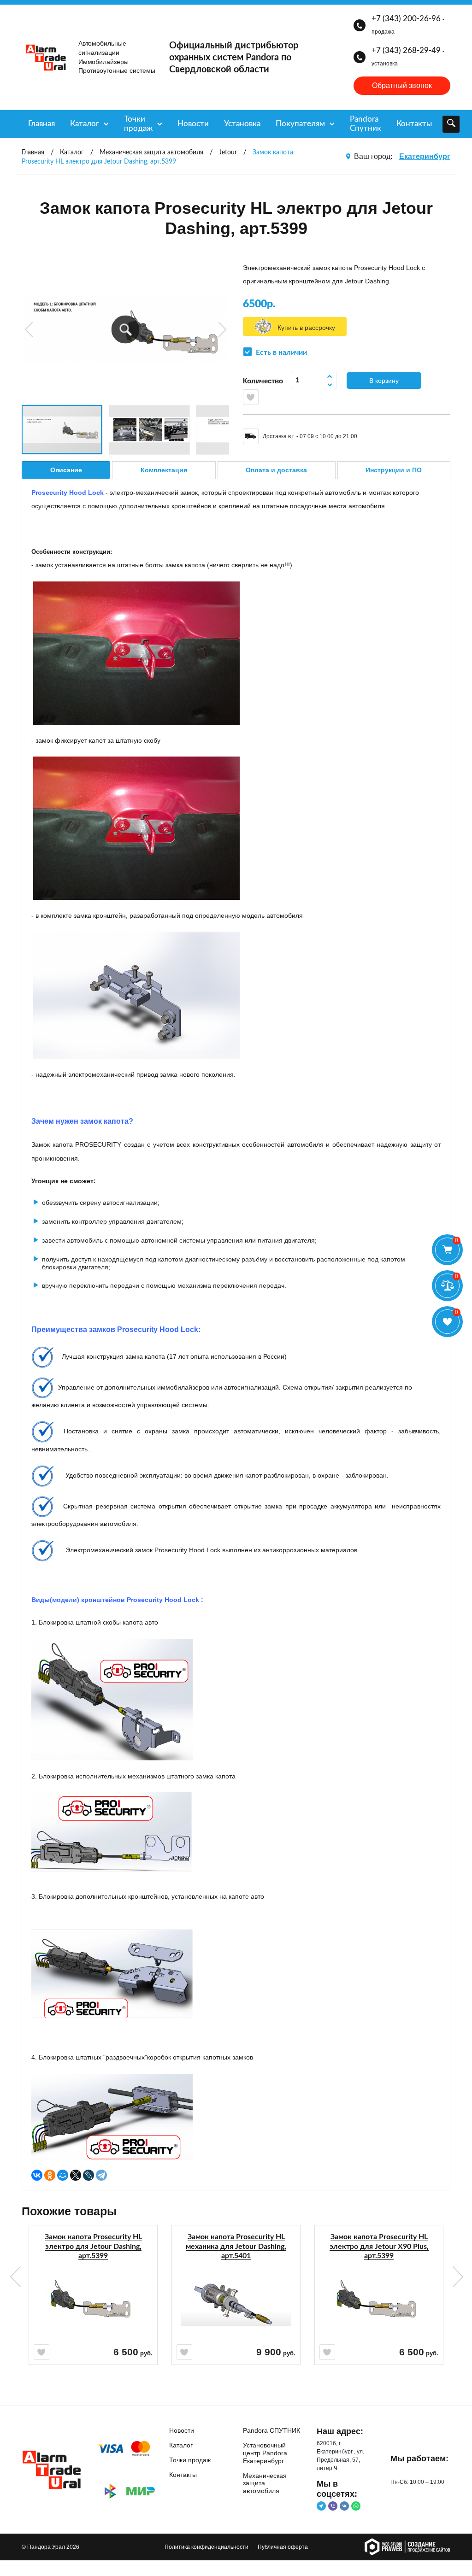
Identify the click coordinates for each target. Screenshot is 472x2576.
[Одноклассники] (50, 2175)
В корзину (384, 381)
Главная (41, 124)
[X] (76, 2175)
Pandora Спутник (366, 124)
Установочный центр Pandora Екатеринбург (265, 2453)
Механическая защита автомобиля (265, 2483)
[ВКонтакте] (37, 2175)
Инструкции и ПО (394, 470)
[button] (126, 330)
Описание (66, 470)
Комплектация (164, 470)
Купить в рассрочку (306, 328)
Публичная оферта (283, 2547)
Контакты (414, 124)
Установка (242, 124)
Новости (193, 124)
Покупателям (300, 124)
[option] (93, 2310)
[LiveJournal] (88, 2175)
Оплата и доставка (276, 470)
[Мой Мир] (63, 2175)
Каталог (85, 124)
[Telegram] (101, 2175)
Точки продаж (138, 124)
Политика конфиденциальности (206, 2547)
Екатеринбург (425, 156)
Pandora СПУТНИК (271, 2430)
